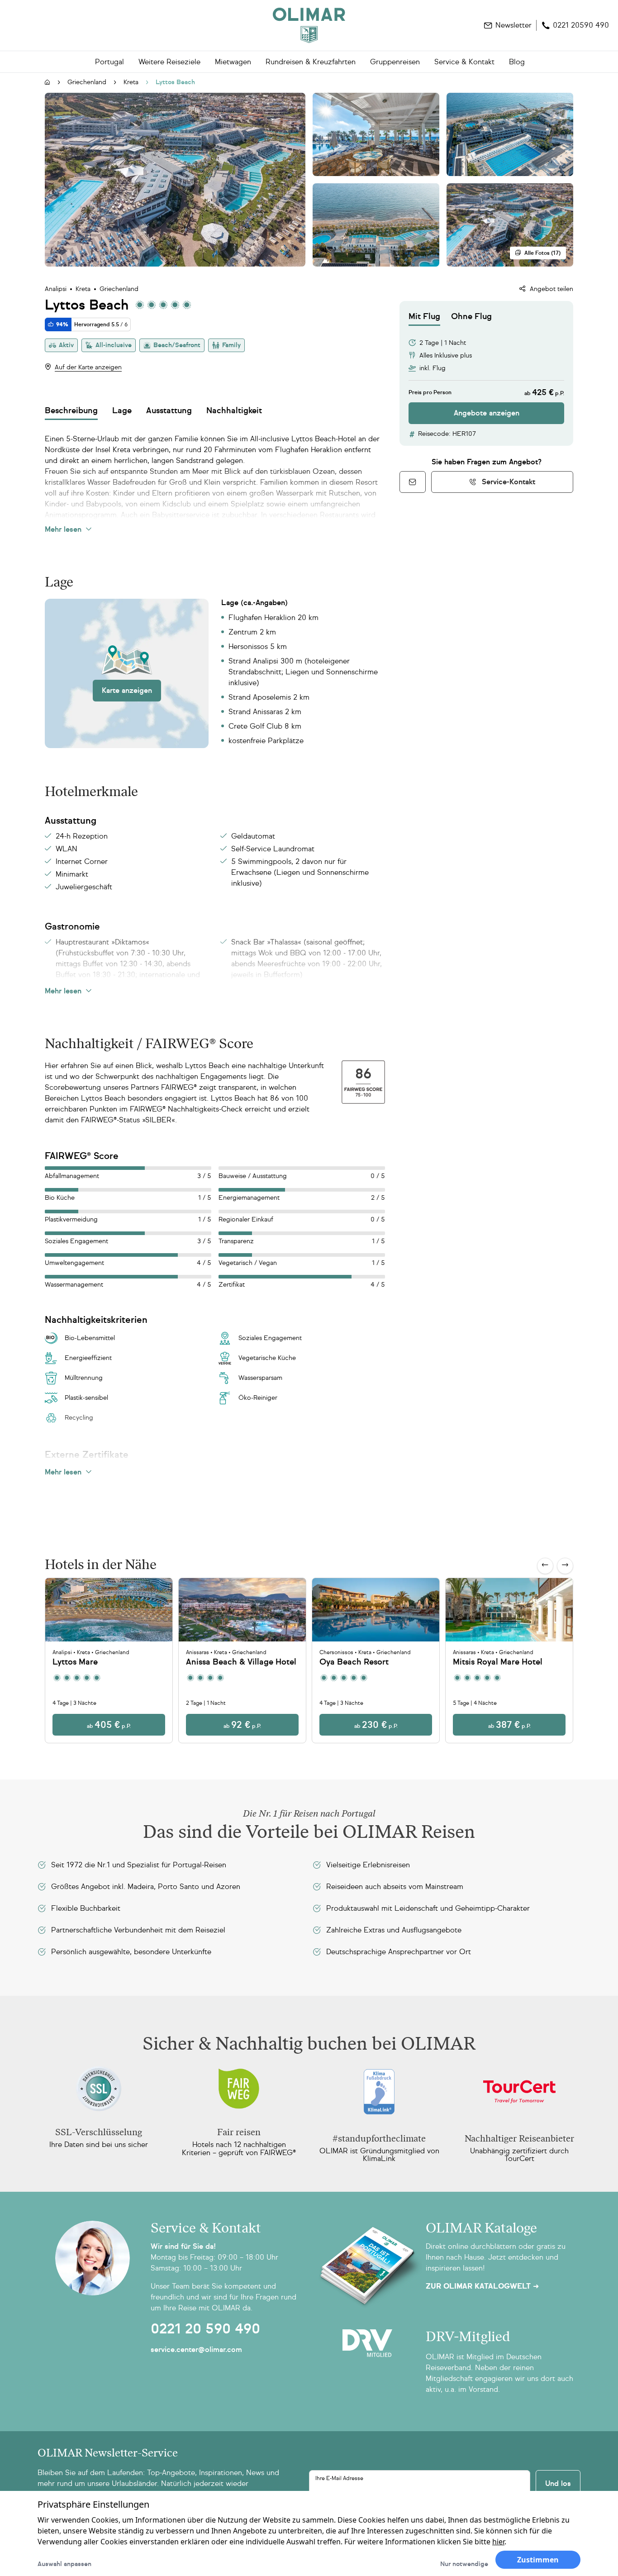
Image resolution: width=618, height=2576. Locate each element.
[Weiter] (565, 1566)
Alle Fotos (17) (542, 253)
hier (498, 2542)
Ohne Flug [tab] (471, 316)
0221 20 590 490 (205, 2329)
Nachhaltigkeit (234, 410)
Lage (122, 410)
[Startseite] (48, 83)
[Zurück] (545, 1566)
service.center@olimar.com (196, 2349)
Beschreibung (71, 410)
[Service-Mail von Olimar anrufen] (413, 482)
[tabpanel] (486, 375)
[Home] (309, 25)
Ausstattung (169, 410)
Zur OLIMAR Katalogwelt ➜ (482, 2286)
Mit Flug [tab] (424, 316)
